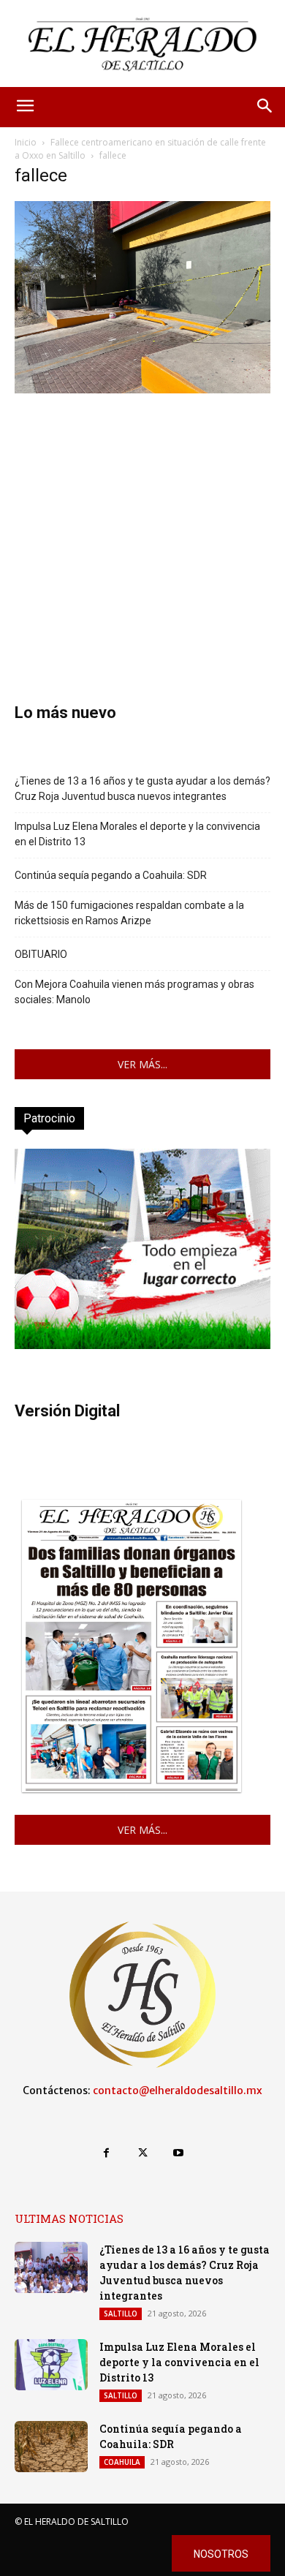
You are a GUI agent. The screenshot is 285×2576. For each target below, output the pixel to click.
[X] (142, 2153)
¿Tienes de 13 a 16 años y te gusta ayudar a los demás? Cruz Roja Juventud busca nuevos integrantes (142, 789)
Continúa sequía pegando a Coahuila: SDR (111, 875)
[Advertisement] (142, 526)
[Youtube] (179, 2153)
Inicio (26, 142)
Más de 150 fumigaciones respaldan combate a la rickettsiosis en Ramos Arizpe (129, 913)
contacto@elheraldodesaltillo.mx (178, 2090)
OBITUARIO (41, 954)
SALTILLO (121, 2314)
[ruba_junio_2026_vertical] (142, 1345)
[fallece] (142, 389)
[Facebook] (106, 2153)
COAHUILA (122, 2462)
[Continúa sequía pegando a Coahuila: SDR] (51, 2447)
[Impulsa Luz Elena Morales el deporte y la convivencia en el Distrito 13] (51, 2365)
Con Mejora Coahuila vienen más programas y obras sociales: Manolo (134, 992)
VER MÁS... (142, 1064)
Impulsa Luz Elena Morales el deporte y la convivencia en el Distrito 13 (137, 834)
